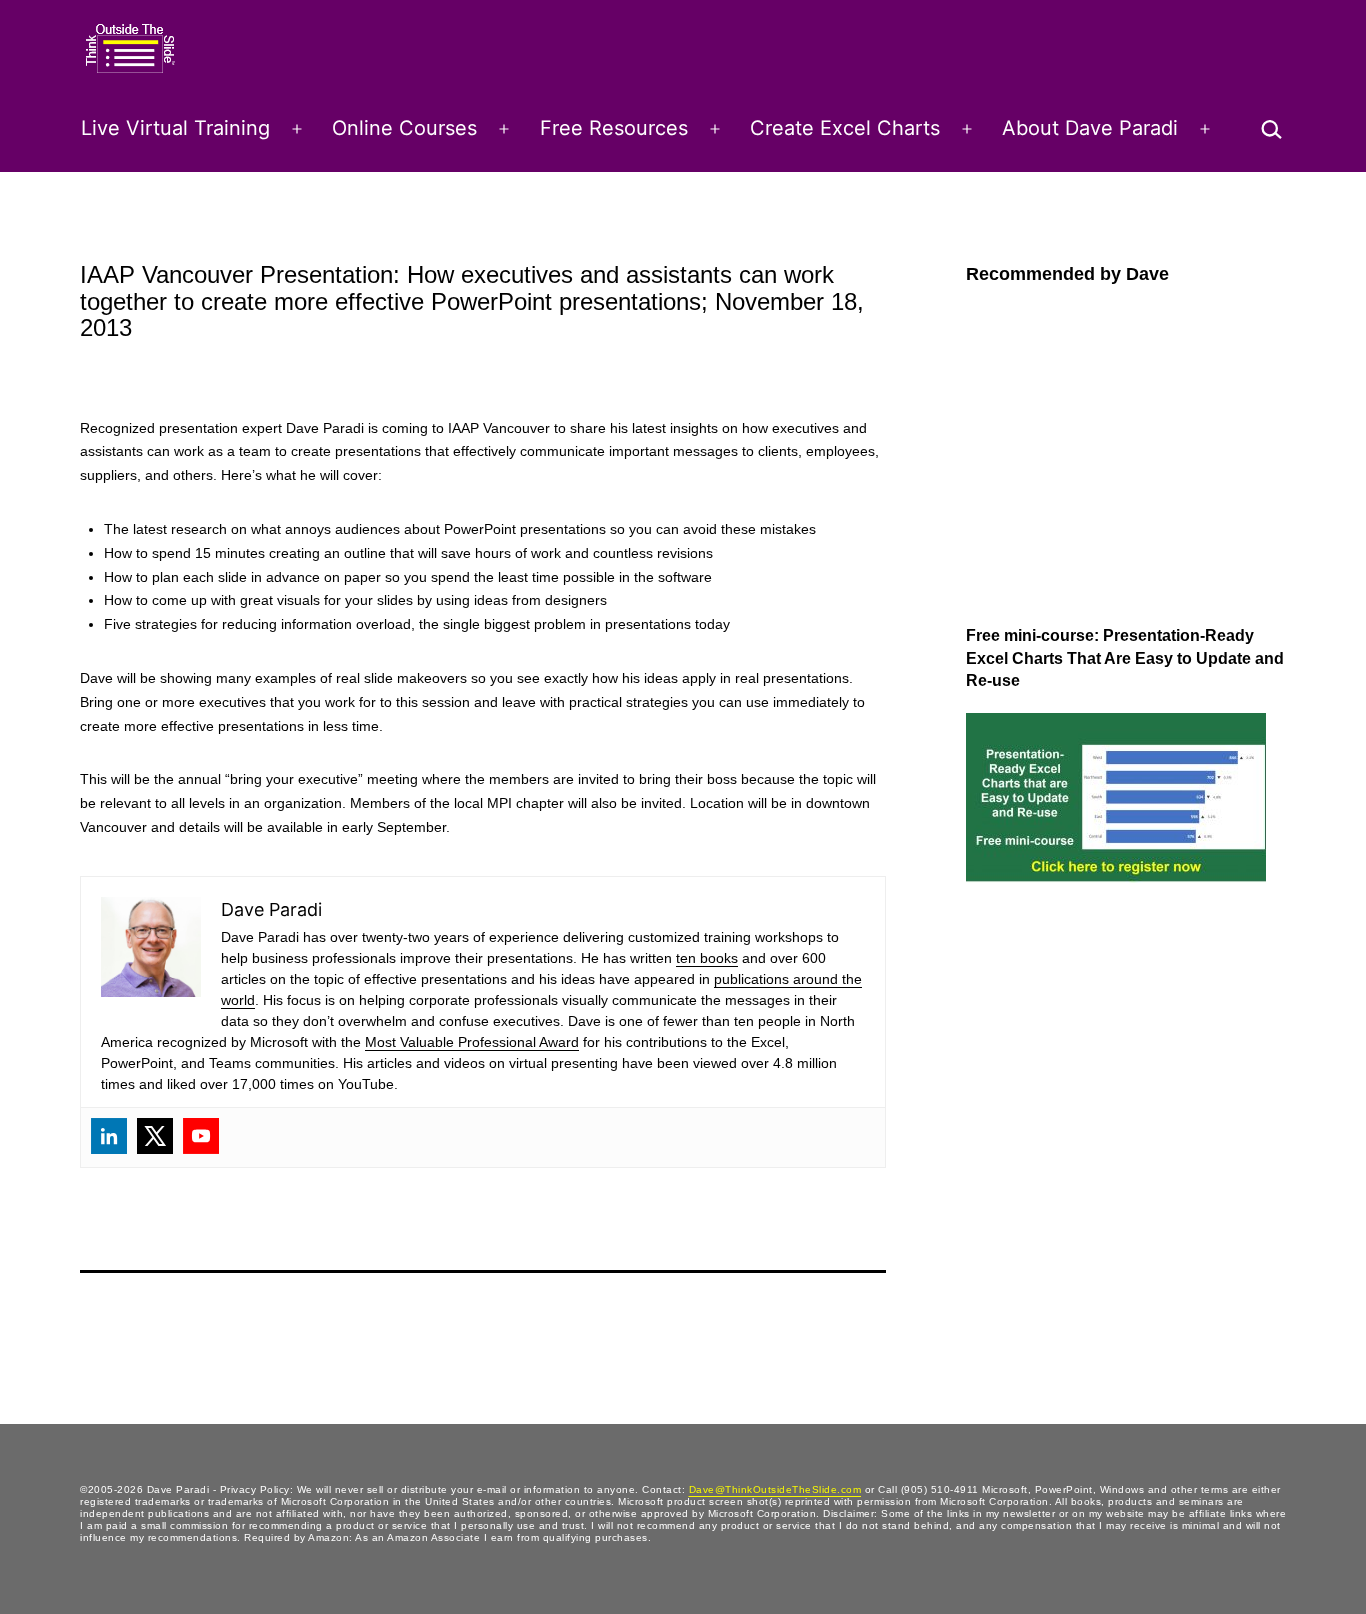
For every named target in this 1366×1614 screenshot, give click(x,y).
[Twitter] (155, 1136)
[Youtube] (201, 1136)
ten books (707, 958)
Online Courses (404, 128)
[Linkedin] (109, 1136)
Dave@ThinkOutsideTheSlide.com (775, 1489)
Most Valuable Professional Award (472, 1042)
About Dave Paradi (1090, 128)
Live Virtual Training (175, 128)
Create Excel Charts (845, 128)
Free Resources (614, 128)
